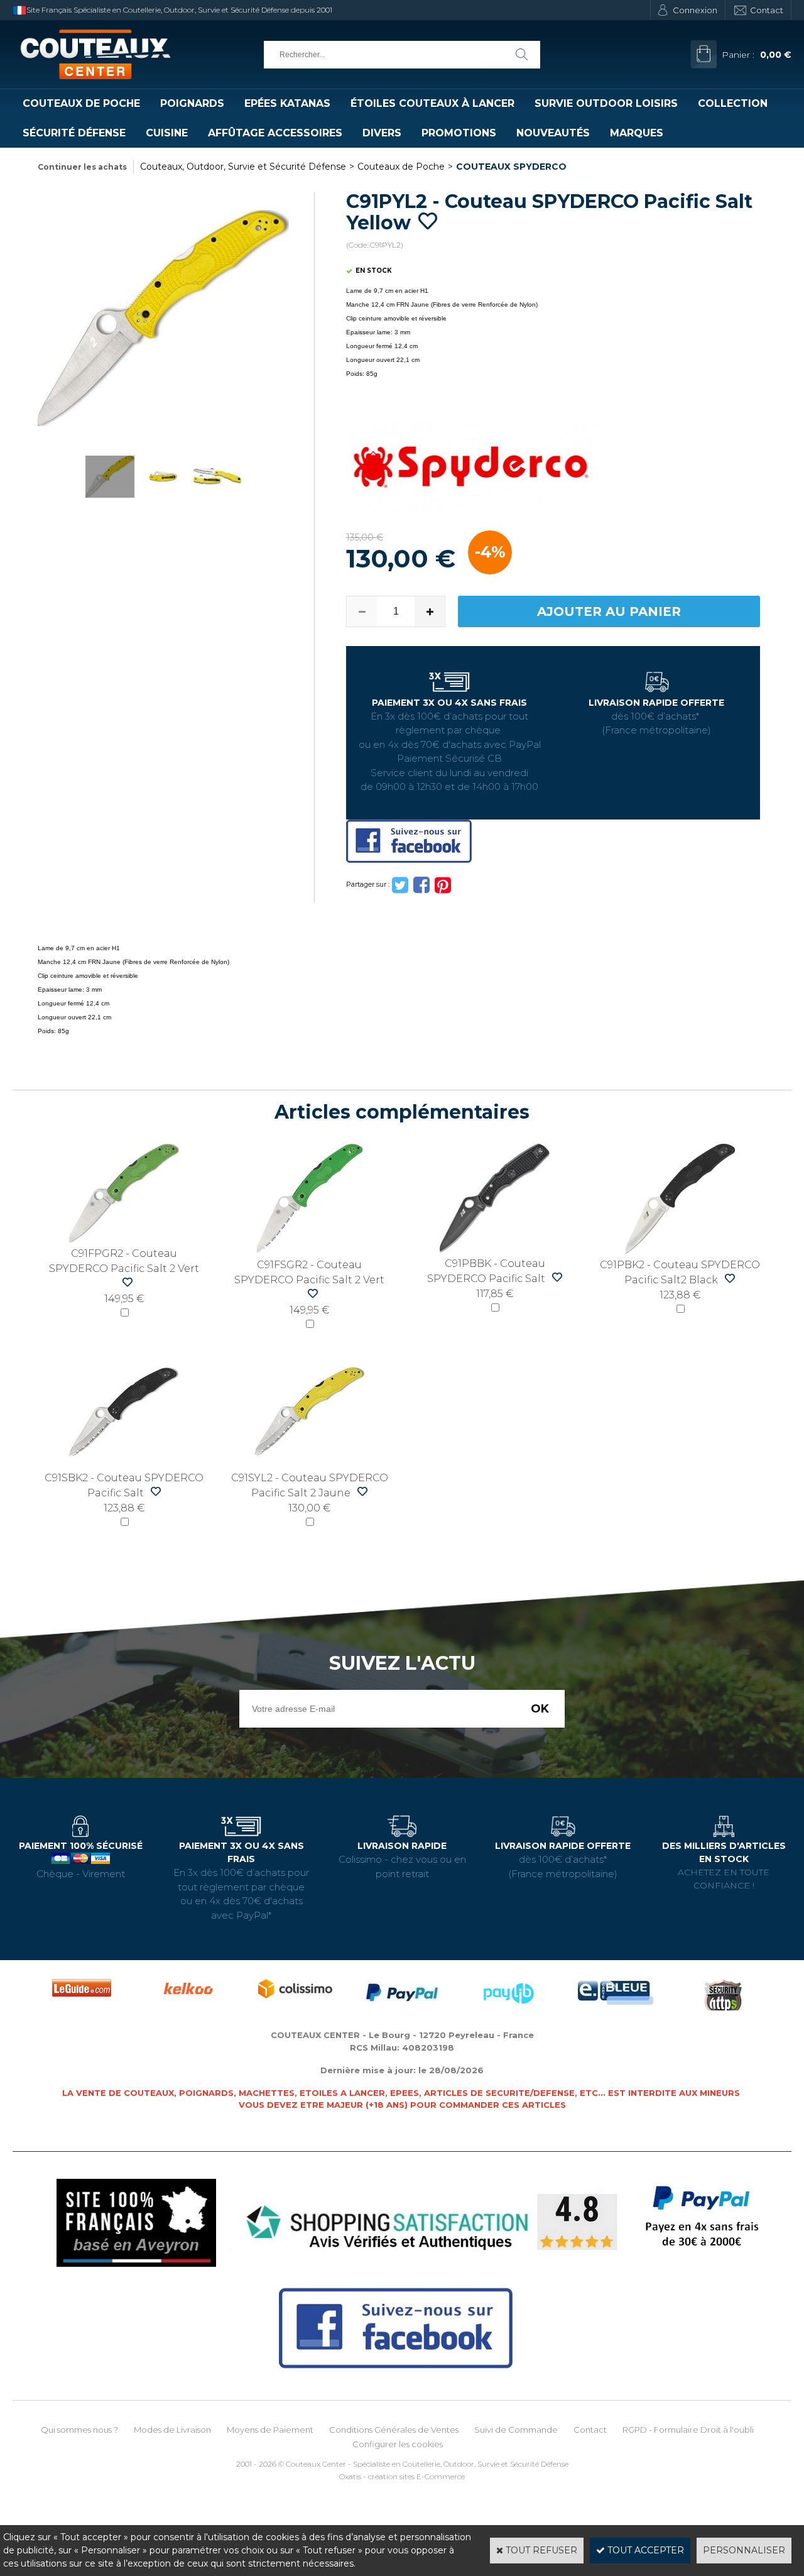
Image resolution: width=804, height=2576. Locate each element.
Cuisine (167, 133)
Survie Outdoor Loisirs (606, 103)
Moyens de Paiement (270, 2430)
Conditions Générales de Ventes (394, 2430)
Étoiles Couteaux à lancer (432, 103)
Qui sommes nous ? (79, 2430)
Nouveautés (553, 133)
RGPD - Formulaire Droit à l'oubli (688, 2430)
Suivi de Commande (516, 2430)
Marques (637, 133)
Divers (382, 133)
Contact (767, 10)
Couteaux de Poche (81, 103)
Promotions (459, 133)
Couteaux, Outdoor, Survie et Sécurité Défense (243, 167)
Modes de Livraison (172, 2430)
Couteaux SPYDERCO (511, 167)
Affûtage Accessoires (275, 133)
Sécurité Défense (74, 133)
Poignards (192, 103)
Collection (733, 103)
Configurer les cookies (398, 2444)
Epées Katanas (287, 103)
